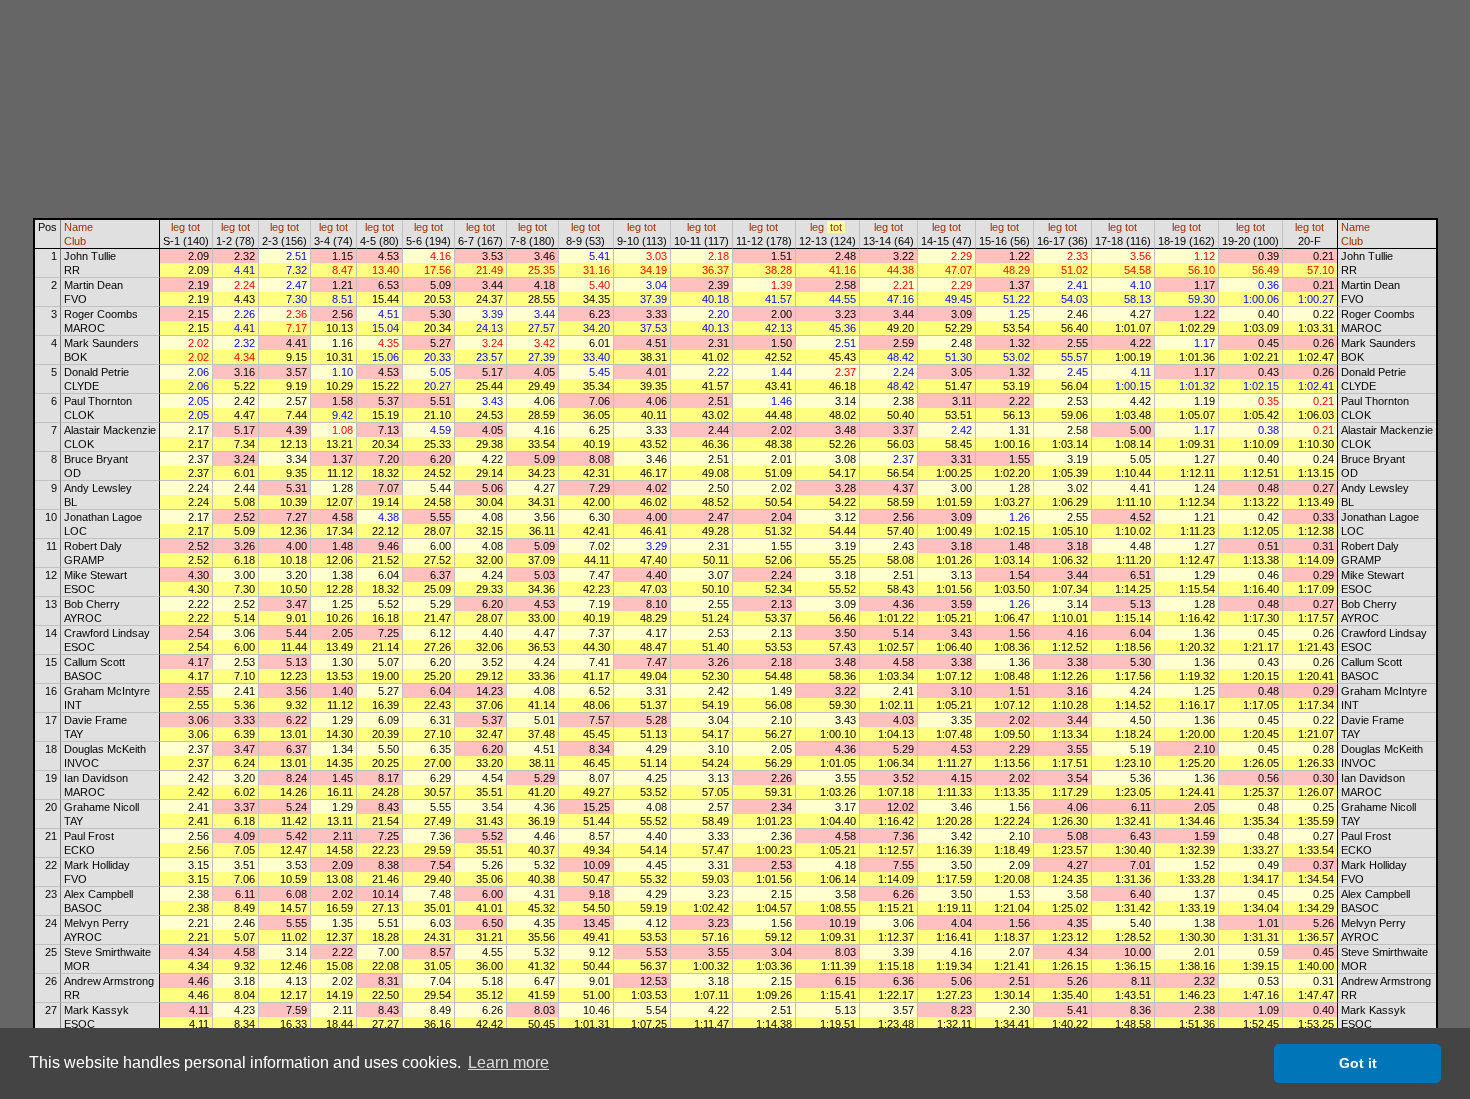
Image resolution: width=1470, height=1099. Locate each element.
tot (194, 227)
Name (78, 227)
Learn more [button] (508, 1062)
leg (178, 227)
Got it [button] (1358, 1063)
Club (75, 241)
